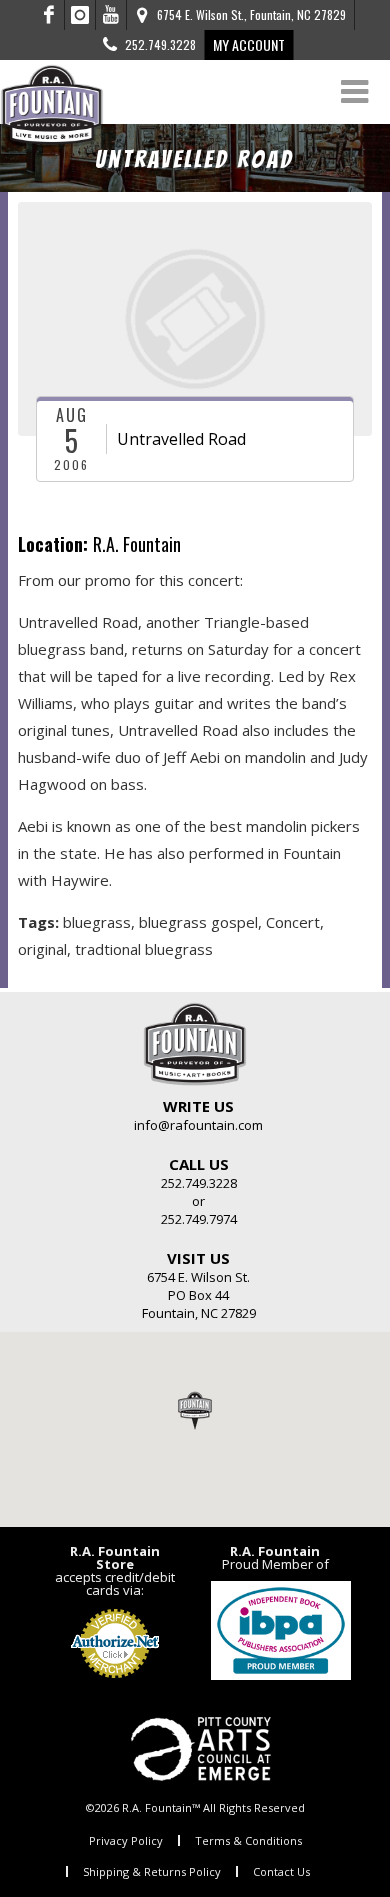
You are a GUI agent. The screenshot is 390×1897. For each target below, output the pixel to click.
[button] (195, 1410)
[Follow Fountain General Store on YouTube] (111, 15)
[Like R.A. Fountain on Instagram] (80, 15)
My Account (249, 44)
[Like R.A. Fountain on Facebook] (49, 15)
